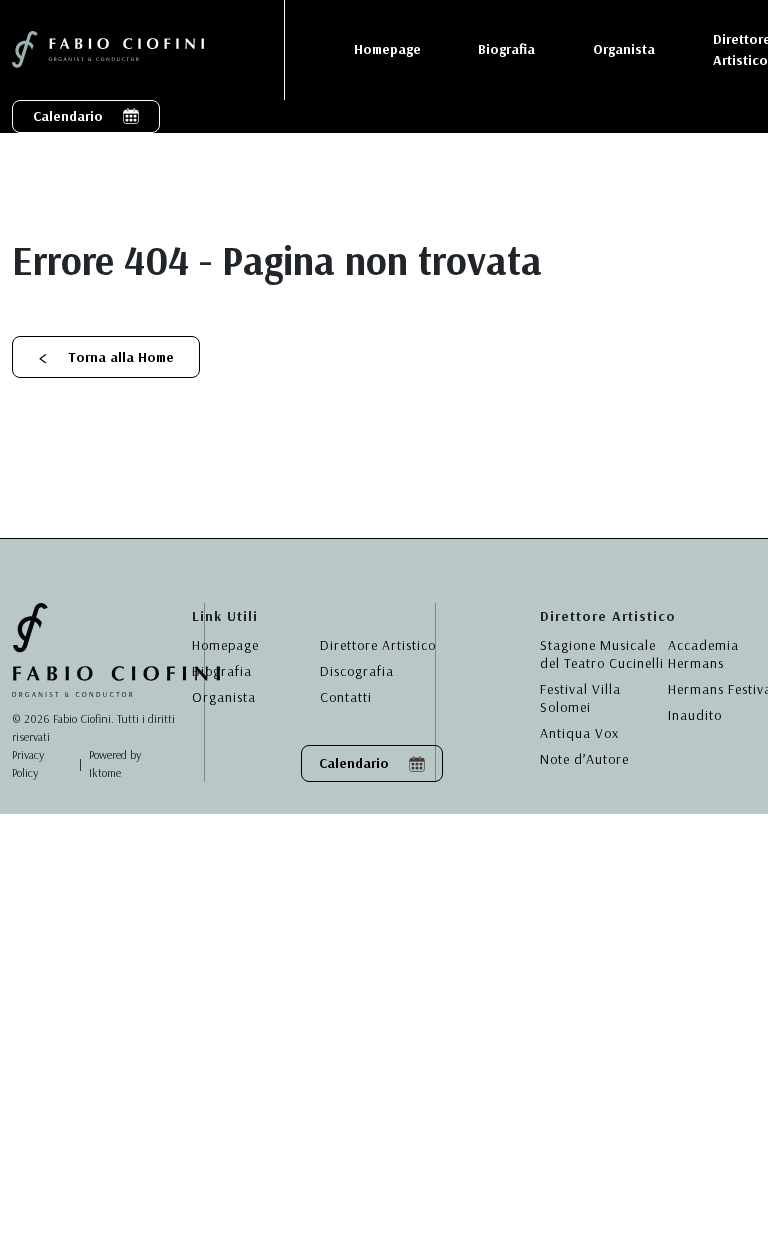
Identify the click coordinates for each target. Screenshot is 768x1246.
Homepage (225, 645)
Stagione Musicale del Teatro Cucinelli (602, 654)
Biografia (222, 671)
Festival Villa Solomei (580, 698)
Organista (224, 697)
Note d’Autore (584, 759)
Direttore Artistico (378, 645)
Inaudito (695, 715)
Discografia (357, 671)
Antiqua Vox (579, 733)
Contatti (346, 697)
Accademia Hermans (703, 654)
